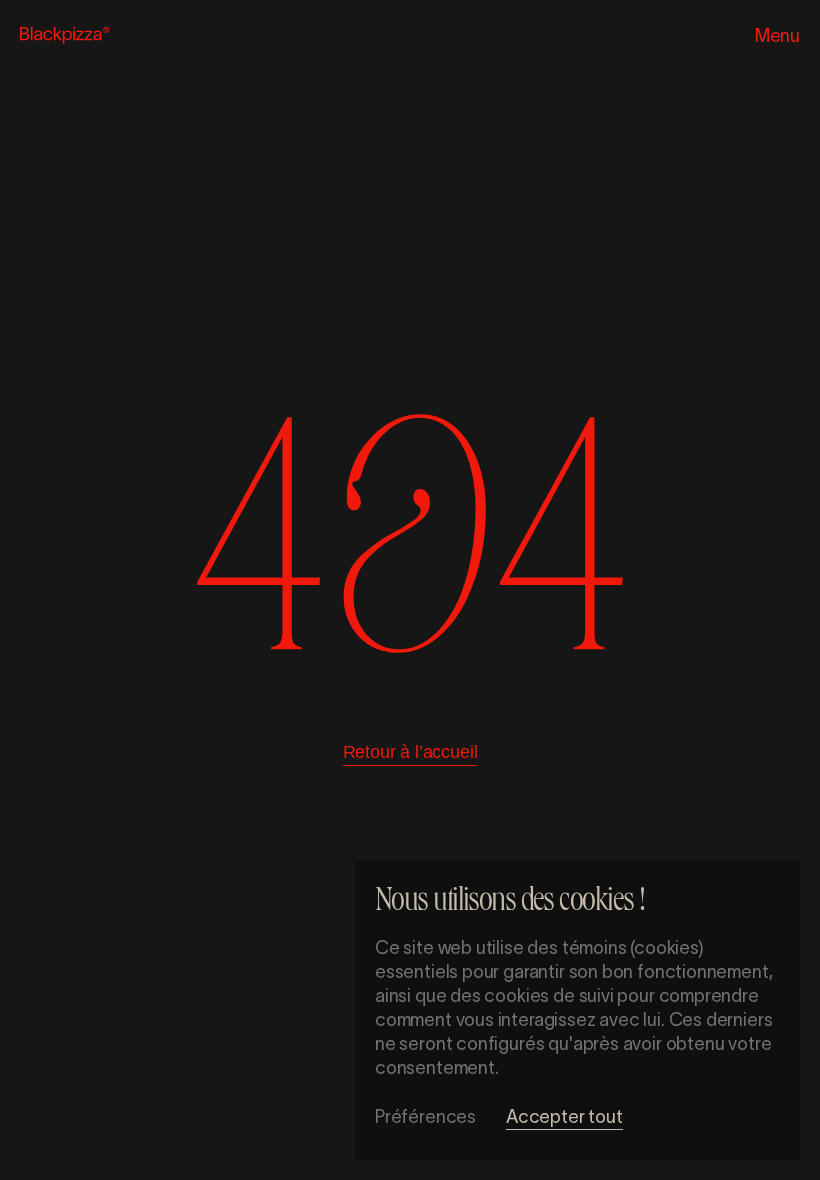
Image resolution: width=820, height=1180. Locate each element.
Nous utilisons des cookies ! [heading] (509, 903)
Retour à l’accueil (410, 752)
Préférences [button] (425, 1117)
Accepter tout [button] (564, 1117)
